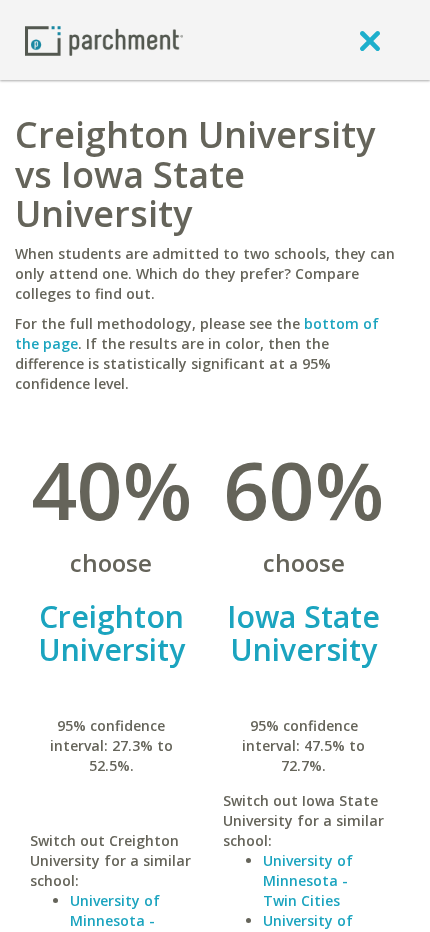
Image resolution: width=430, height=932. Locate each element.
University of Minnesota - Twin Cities (308, 880)
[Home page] (104, 39)
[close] (370, 40)
